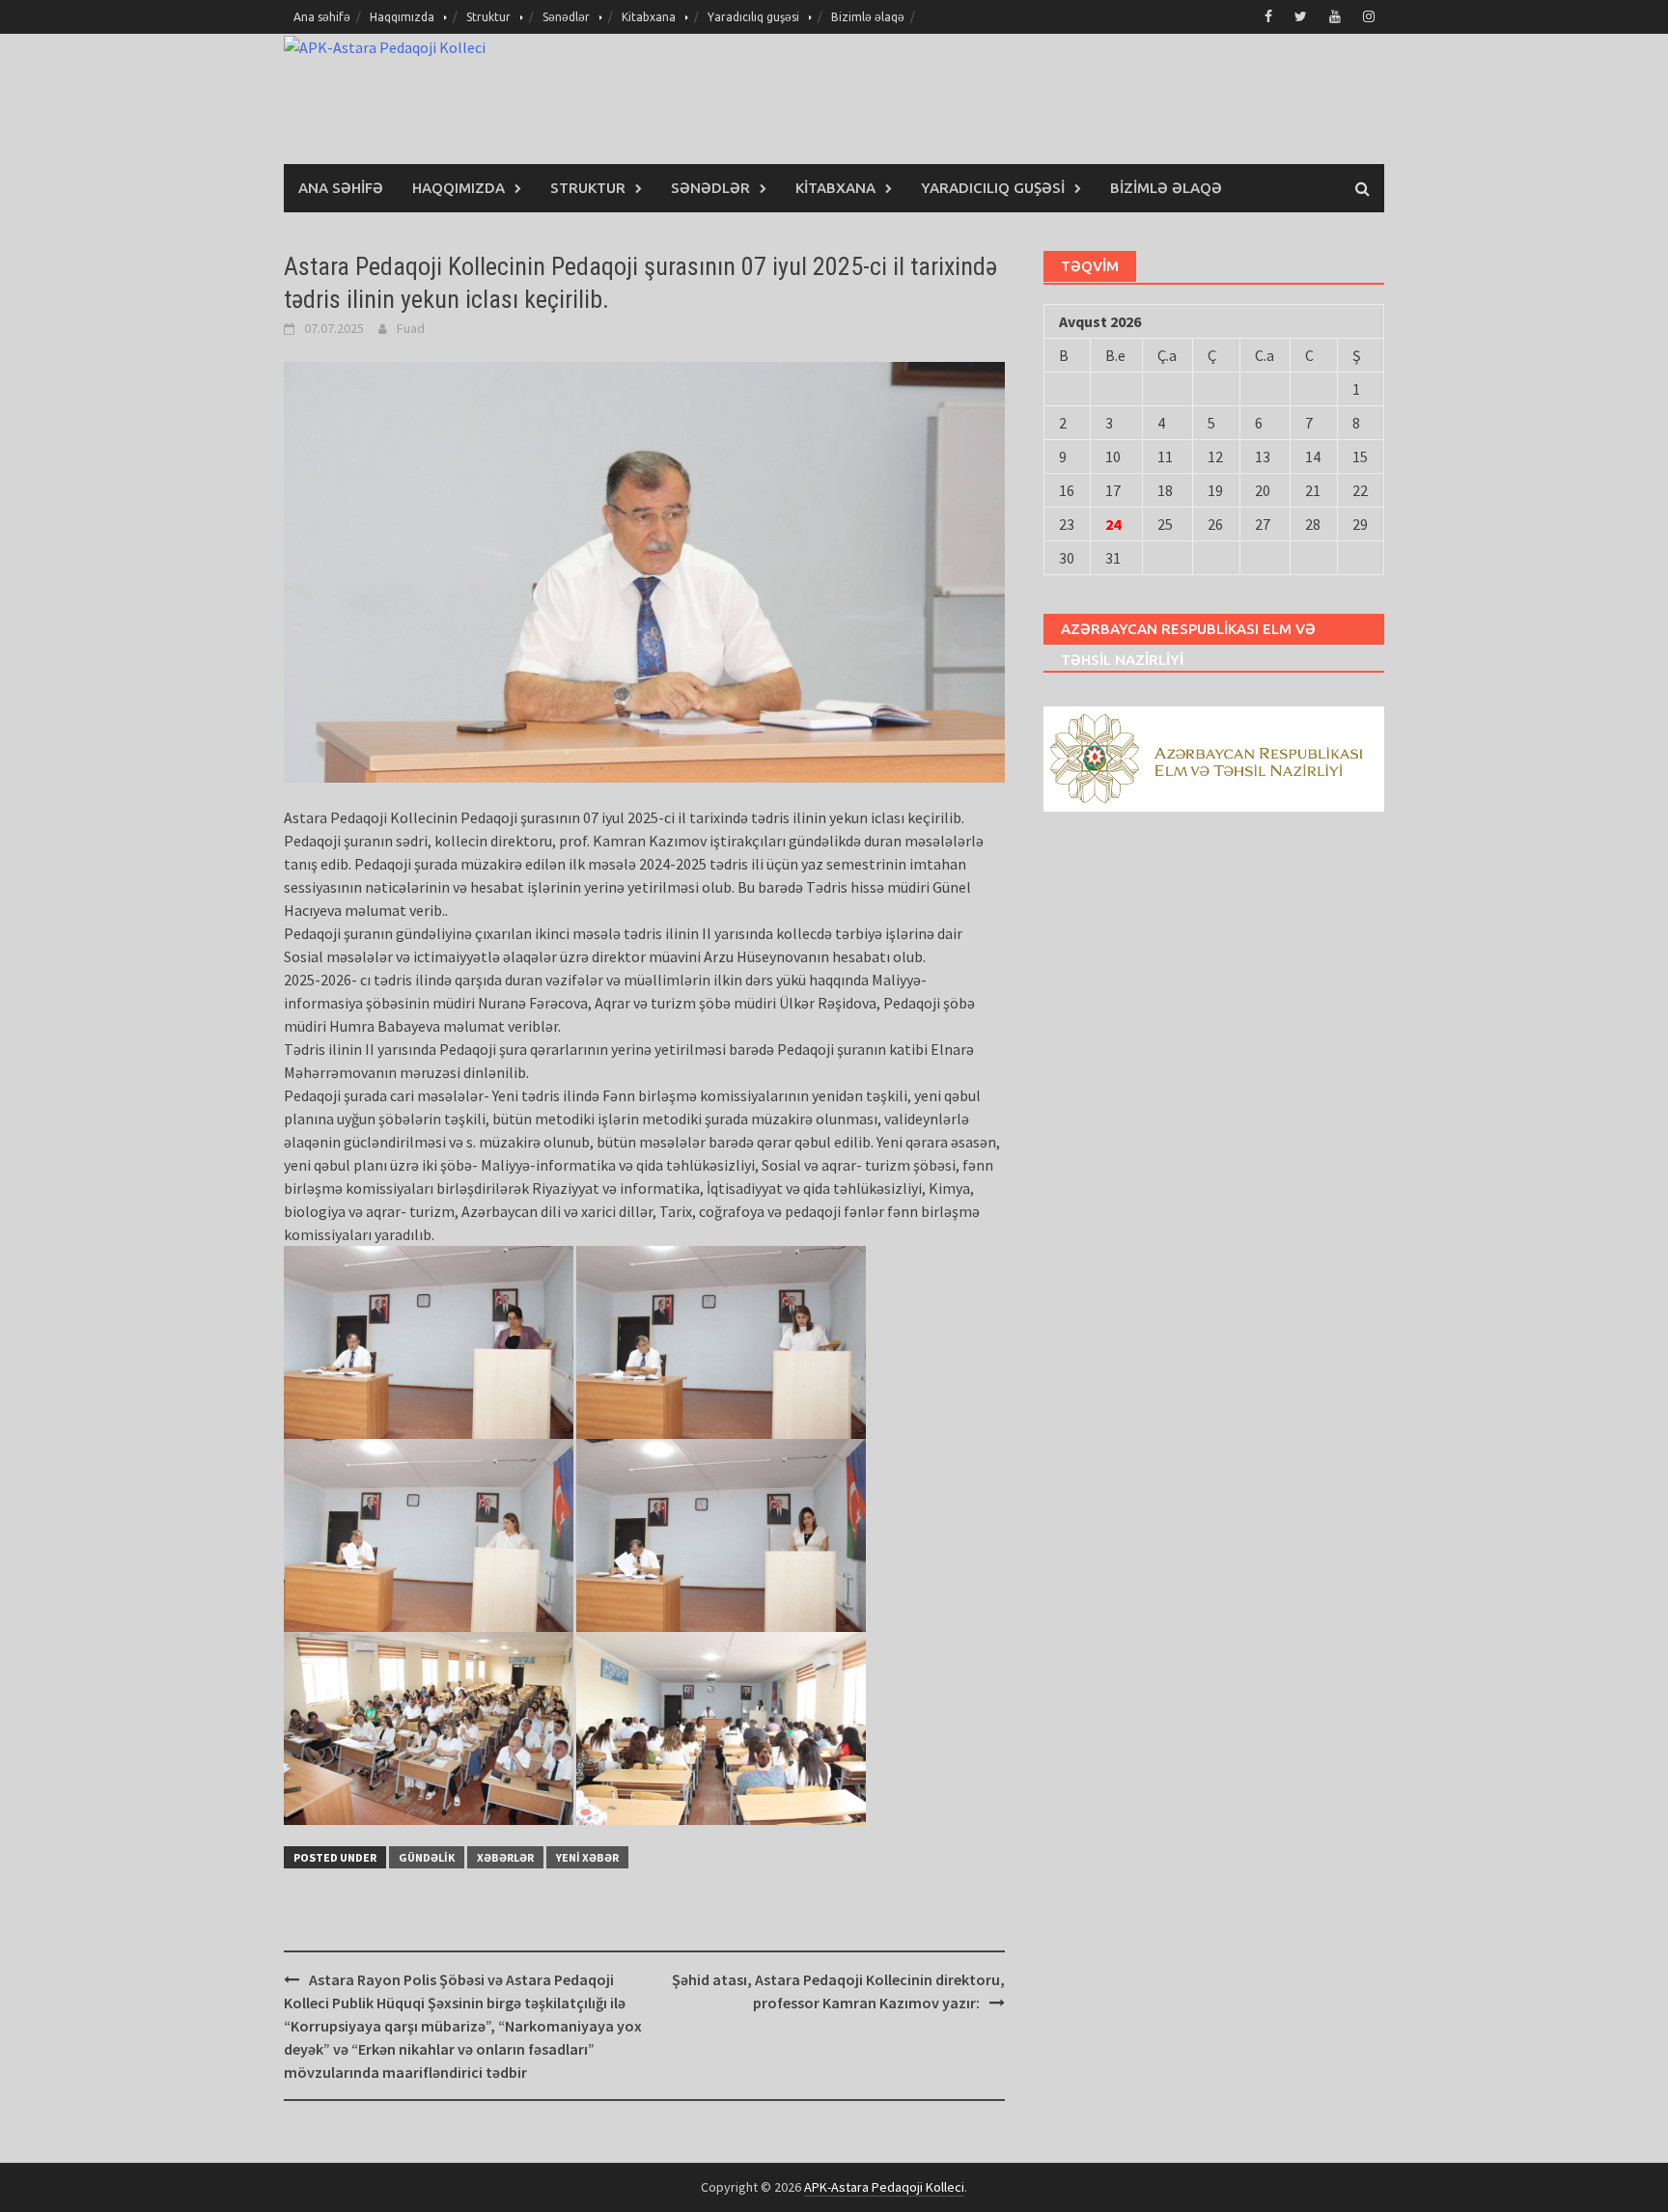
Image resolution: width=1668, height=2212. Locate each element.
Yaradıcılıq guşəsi (753, 17)
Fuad (411, 328)
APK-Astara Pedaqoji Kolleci (884, 2187)
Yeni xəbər (587, 1857)
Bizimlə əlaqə (868, 17)
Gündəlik (427, 1857)
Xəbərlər (505, 1857)
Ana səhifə (322, 17)
